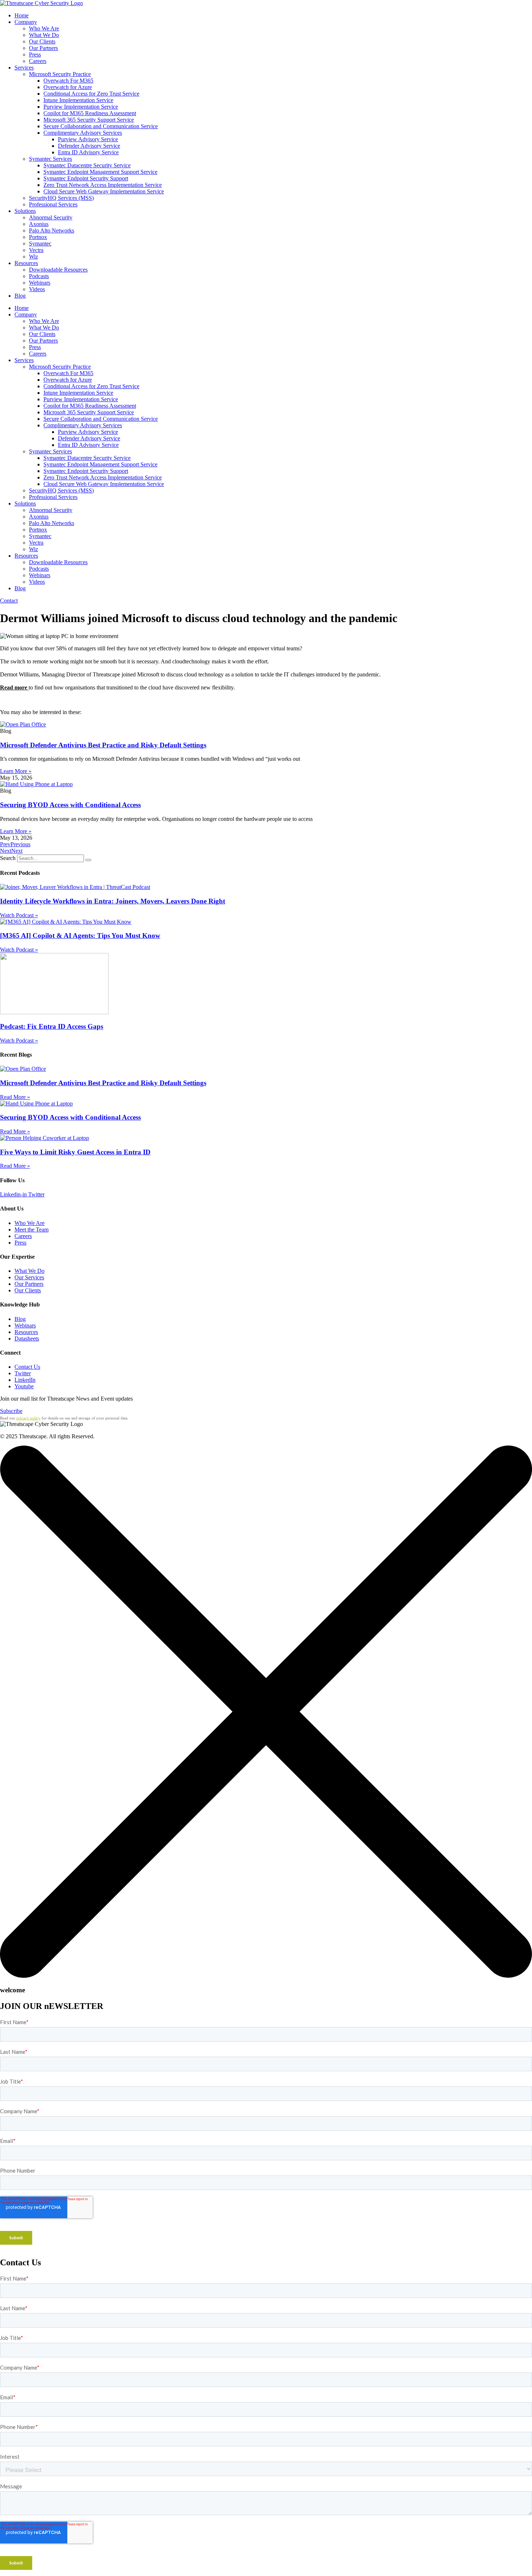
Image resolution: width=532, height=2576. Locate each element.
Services (24, 68)
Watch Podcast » (19, 915)
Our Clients (42, 41)
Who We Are (44, 28)
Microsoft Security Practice (60, 74)
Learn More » (16, 771)
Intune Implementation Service (78, 100)
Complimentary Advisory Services (83, 133)
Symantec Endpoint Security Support (86, 178)
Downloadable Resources (58, 270)
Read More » (15, 1097)
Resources (26, 263)
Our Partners (43, 48)
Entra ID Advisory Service (88, 152)
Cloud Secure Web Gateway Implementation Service (104, 191)
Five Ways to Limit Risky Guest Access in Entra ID (75, 1152)
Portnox (38, 237)
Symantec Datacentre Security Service (87, 165)
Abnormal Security (51, 217)
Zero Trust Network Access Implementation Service (103, 185)
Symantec (40, 244)
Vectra (36, 250)
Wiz (33, 257)
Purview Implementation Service (81, 107)
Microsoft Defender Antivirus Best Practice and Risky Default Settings (103, 745)
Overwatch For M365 (68, 81)
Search (8, 858)
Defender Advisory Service (89, 146)
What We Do (44, 35)
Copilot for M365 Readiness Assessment (90, 113)
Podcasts (39, 276)
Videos (37, 289)
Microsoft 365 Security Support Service (89, 120)
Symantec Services (50, 159)
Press (35, 54)
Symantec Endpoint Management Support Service (100, 172)
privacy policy (28, 1418)
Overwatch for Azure (68, 87)
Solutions (25, 211)
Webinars (40, 283)
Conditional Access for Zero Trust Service (91, 94)
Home (22, 15)
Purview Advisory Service (88, 139)
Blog (20, 296)
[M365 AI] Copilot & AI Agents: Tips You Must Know (80, 935)
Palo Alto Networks (52, 230)
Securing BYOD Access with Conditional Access (70, 805)
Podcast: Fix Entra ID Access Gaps (52, 1026)
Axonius (39, 224)
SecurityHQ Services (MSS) (61, 198)
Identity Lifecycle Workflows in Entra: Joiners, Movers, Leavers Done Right (113, 901)
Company (26, 22)
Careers (38, 61)
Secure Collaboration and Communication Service (101, 126)
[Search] (88, 860)
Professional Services (53, 204)
